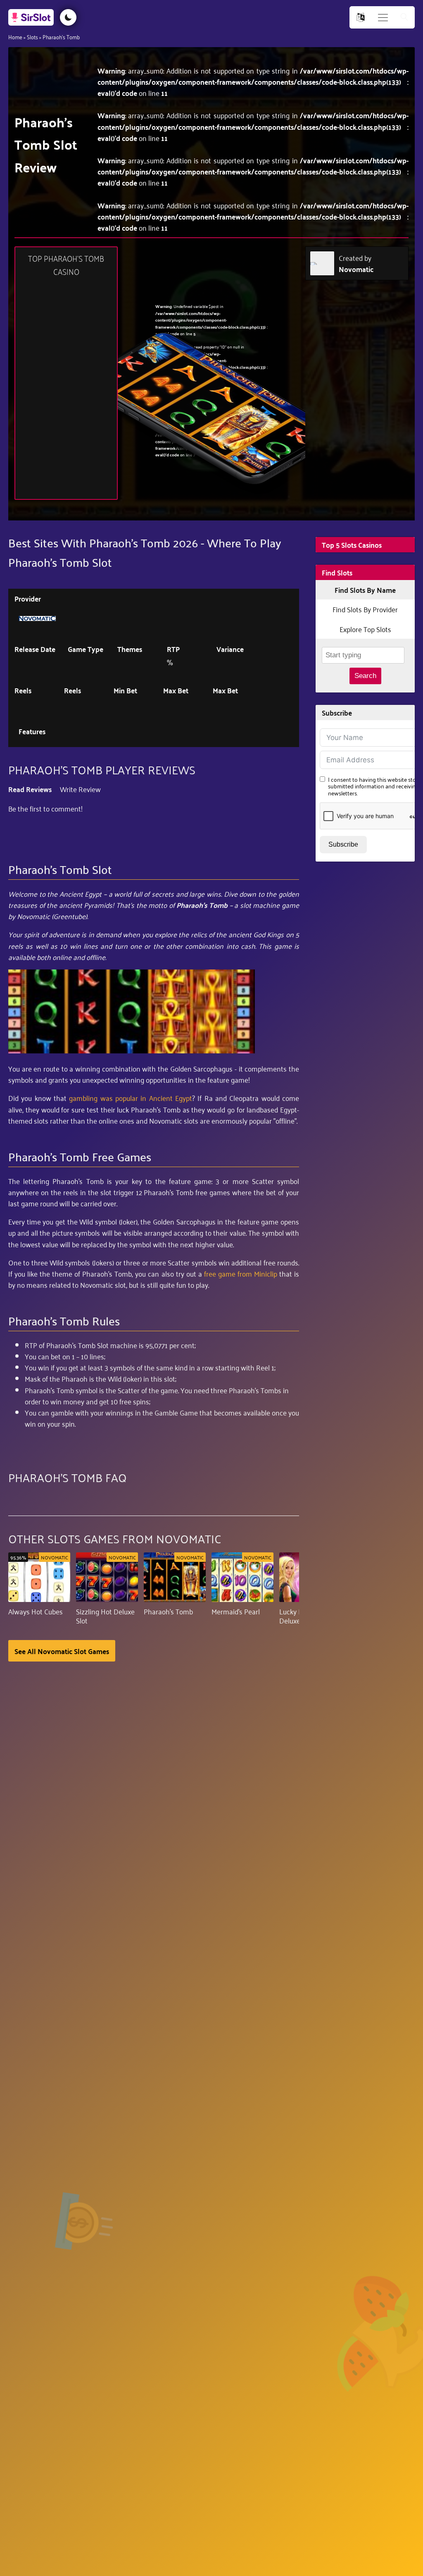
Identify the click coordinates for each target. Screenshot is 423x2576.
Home (15, 37)
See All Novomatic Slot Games (62, 1651)
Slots (32, 37)
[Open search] (404, 18)
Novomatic (356, 269)
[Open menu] (383, 18)
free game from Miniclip (241, 1273)
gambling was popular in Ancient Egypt (131, 1098)
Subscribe (343, 844)
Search (365, 676)
